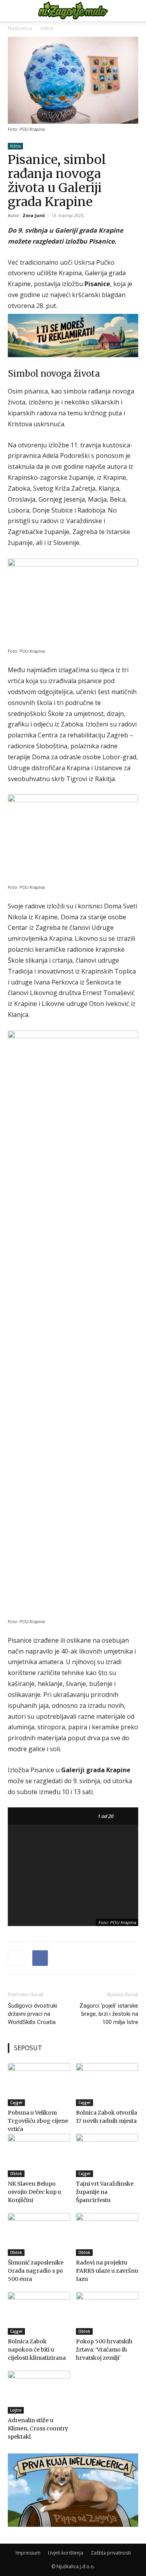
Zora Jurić (34, 215)
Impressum (28, 2553)
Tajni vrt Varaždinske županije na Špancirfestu (105, 2192)
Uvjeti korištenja (66, 2553)
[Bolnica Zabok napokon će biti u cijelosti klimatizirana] (39, 2313)
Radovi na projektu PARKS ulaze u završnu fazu (107, 2271)
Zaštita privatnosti (111, 2553)
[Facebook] (40, 1958)
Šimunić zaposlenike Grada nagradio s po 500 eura (36, 2271)
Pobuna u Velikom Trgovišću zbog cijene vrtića (38, 2121)
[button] (13, 11)
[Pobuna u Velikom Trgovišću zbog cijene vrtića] (39, 2085)
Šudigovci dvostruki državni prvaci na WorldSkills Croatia (33, 2014)
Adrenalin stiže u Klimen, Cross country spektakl (38, 2428)
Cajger (16, 2102)
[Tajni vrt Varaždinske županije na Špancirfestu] (107, 2155)
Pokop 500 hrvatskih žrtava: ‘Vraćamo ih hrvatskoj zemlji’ (104, 2350)
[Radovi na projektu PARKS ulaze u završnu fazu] (107, 2234)
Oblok (16, 2174)
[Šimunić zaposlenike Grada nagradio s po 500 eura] (39, 2234)
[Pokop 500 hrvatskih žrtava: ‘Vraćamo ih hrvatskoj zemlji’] (107, 2313)
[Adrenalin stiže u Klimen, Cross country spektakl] (39, 2392)
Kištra (47, 28)
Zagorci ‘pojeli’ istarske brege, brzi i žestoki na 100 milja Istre (109, 2014)
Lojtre (16, 2410)
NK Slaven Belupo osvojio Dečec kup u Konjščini (34, 2192)
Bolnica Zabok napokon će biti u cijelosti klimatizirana (37, 2350)
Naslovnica (20, 28)
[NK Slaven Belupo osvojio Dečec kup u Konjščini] (39, 2155)
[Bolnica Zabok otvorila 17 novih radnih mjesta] (107, 2085)
